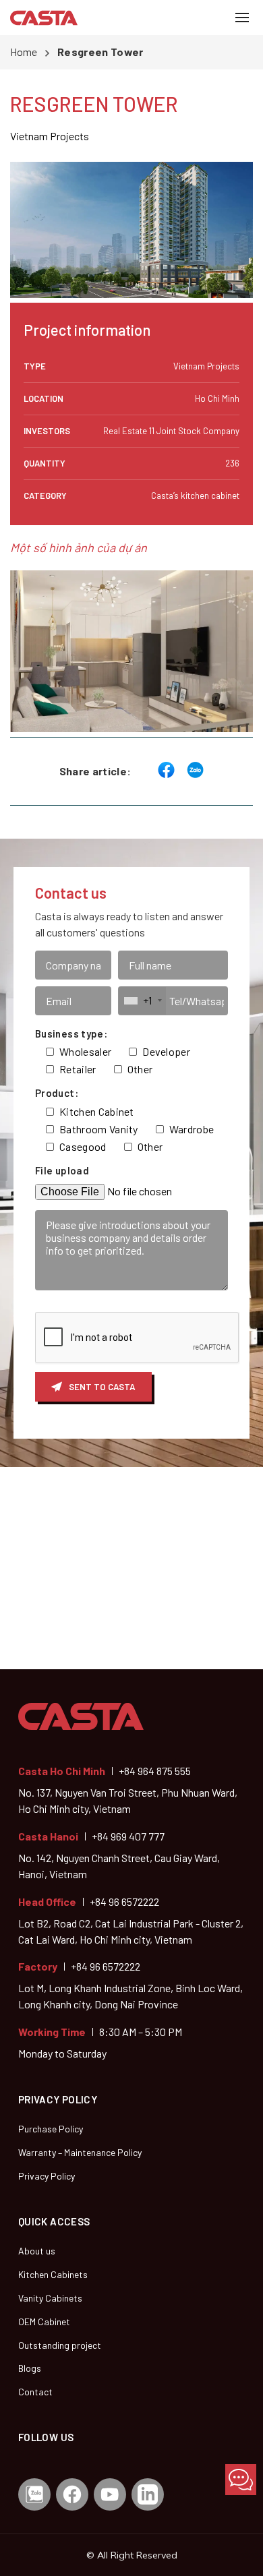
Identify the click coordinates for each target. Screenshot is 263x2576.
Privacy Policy (47, 2176)
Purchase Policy (51, 2129)
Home (24, 52)
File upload (62, 1170)
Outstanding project (60, 2345)
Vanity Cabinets (50, 2298)
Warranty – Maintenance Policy (80, 2152)
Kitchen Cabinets (53, 2274)
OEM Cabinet (44, 2322)
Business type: (71, 1034)
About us (37, 2251)
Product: (57, 1093)
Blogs (30, 2368)
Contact (35, 2392)
